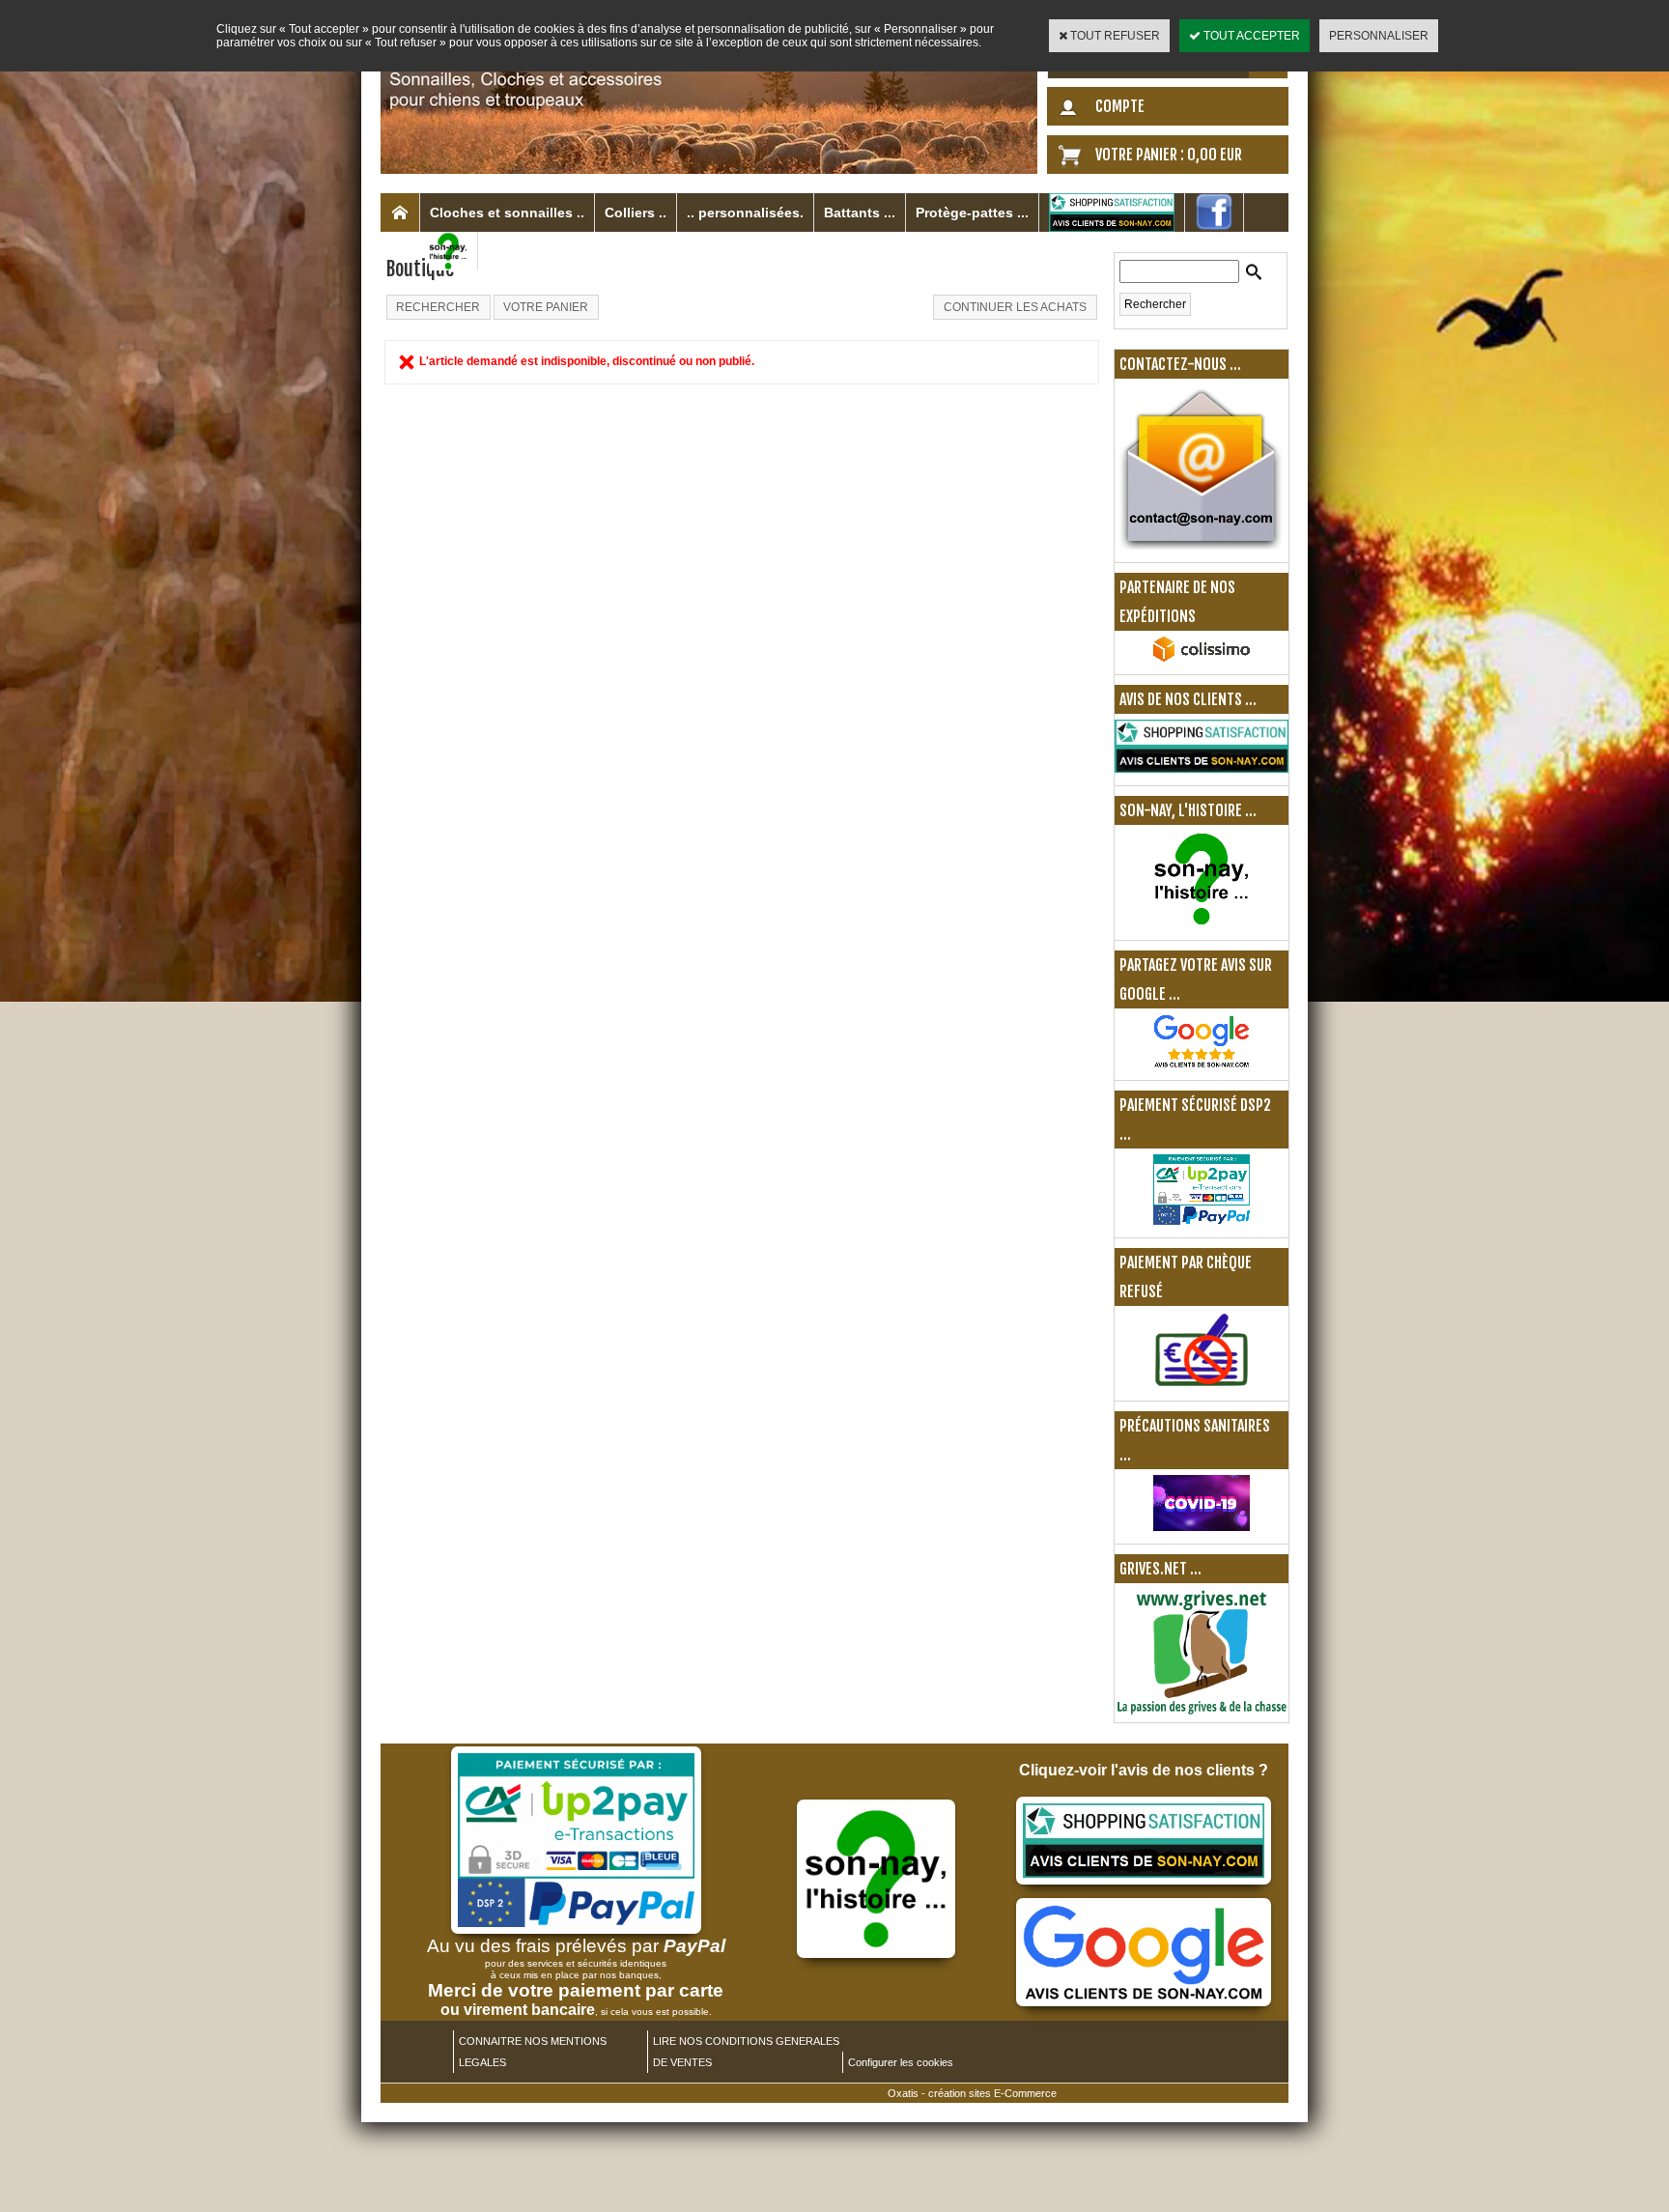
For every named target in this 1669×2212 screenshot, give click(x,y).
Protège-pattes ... (972, 213)
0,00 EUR (1215, 155)
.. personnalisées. (745, 213)
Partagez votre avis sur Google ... (1196, 979)
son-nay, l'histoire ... (1188, 810)
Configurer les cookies (901, 2062)
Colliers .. (636, 213)
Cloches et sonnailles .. (507, 213)
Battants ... (860, 213)
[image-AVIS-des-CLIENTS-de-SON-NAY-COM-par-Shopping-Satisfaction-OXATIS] (1144, 1881)
